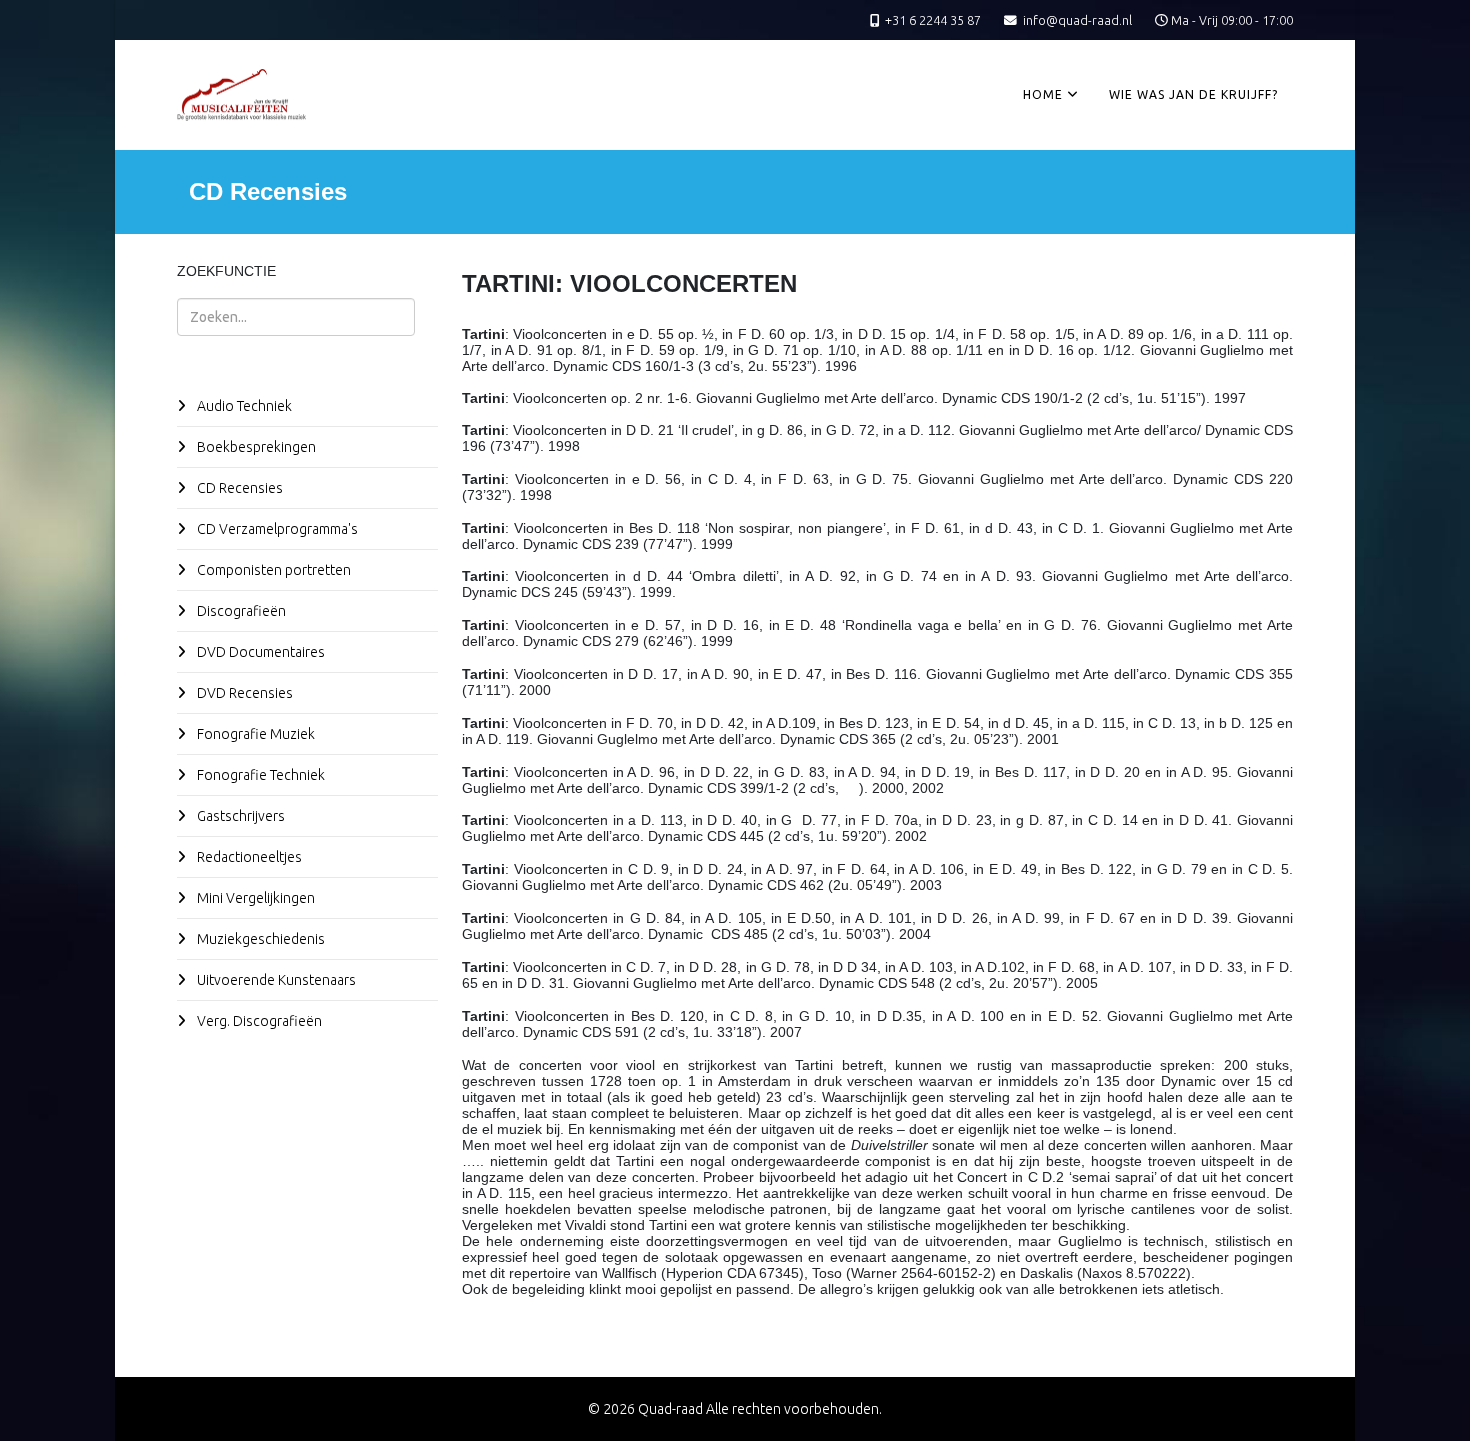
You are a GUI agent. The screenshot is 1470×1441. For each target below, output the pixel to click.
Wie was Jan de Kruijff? (1193, 94)
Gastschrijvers (239, 816)
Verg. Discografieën (258, 1021)
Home (1043, 94)
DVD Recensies (243, 693)
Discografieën (240, 611)
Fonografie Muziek (254, 734)
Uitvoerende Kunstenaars (275, 980)
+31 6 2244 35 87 (933, 20)
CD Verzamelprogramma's (276, 529)
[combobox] (296, 317)
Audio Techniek (243, 406)
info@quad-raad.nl (1077, 20)
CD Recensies (238, 488)
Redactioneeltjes (248, 857)
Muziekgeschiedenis (259, 939)
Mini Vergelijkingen (254, 898)
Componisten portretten (272, 570)
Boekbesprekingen (255, 447)
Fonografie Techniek (259, 775)
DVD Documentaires (259, 652)
